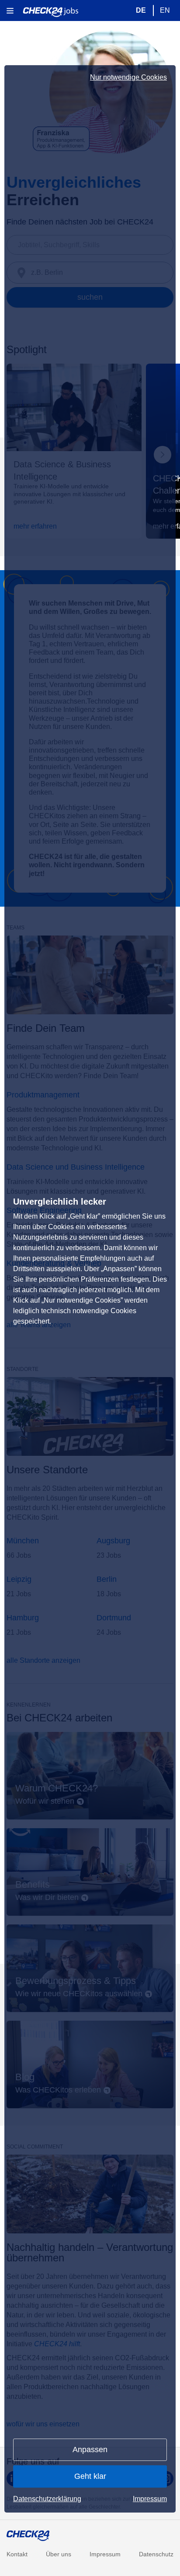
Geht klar (90, 2476)
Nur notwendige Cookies (128, 77)
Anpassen (90, 2450)
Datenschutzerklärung (47, 2499)
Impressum (150, 2499)
